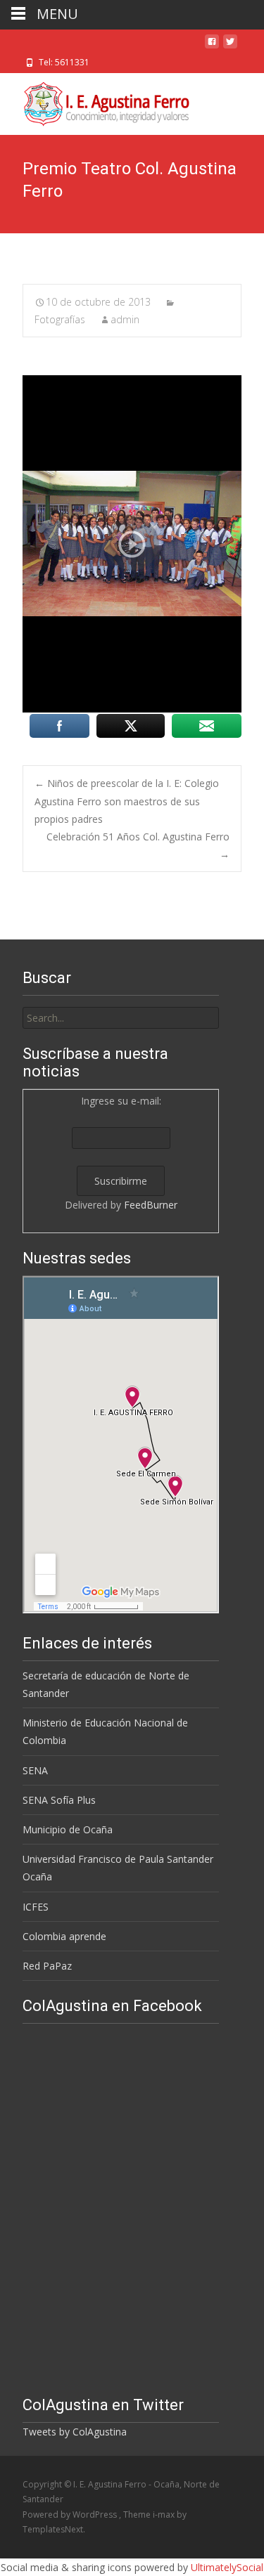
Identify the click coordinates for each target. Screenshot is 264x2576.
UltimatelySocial (227, 2567)
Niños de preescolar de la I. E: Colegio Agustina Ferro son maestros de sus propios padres (127, 801)
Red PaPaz (47, 1966)
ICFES (36, 1907)
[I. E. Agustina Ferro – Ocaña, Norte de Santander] (95, 101)
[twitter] (230, 47)
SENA (35, 1770)
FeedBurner (151, 1205)
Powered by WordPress (71, 2515)
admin (125, 319)
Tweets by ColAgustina (75, 2432)
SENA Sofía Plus (59, 1800)
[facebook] (212, 47)
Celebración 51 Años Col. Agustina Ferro (138, 845)
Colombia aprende (64, 1936)
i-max (165, 2515)
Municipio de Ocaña (68, 1829)
